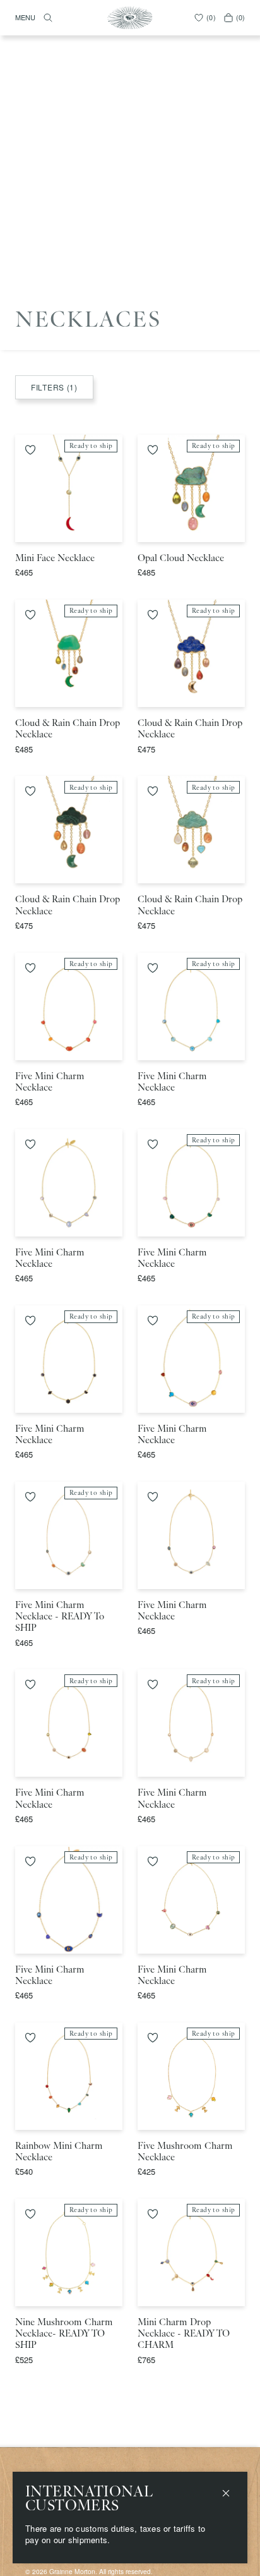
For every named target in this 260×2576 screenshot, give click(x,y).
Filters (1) (54, 387)
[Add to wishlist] (30, 450)
